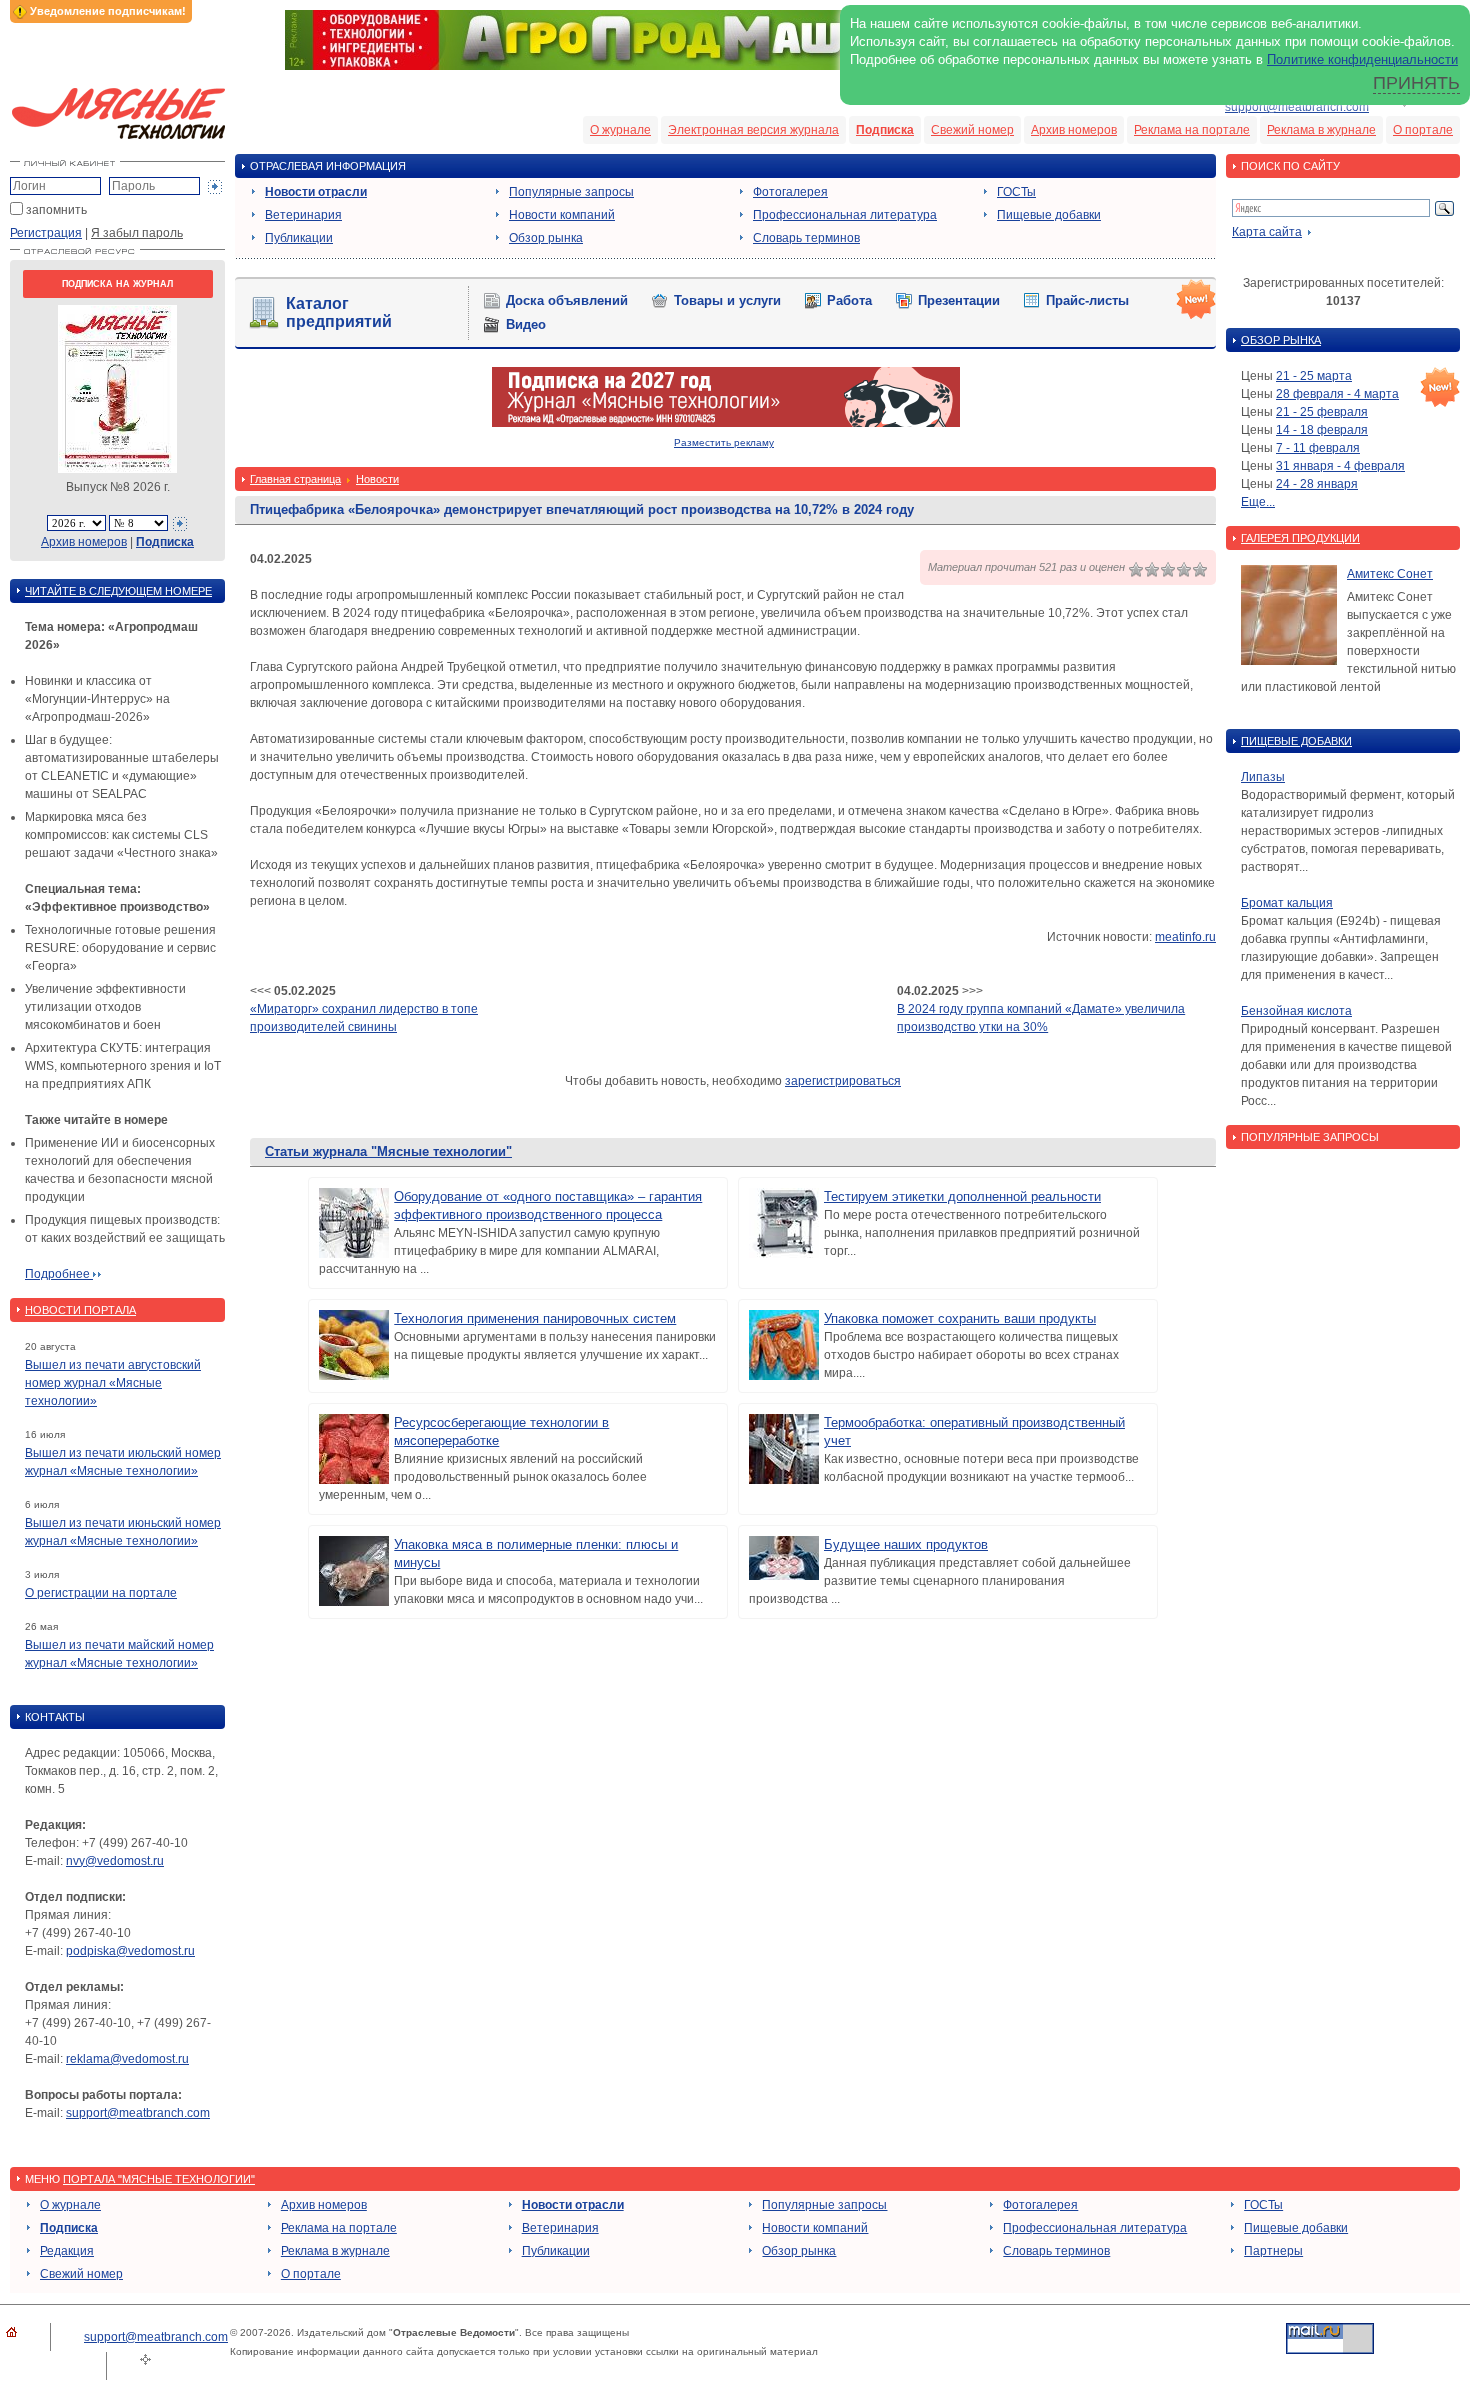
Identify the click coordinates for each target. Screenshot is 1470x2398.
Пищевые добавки (1049, 215)
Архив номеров (1074, 130)
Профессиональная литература (845, 215)
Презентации (959, 300)
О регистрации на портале (101, 1593)
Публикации (299, 238)
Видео (526, 324)
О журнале (620, 130)
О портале (1423, 130)
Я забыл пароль (137, 233)
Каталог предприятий (339, 312)
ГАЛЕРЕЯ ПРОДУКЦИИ (1300, 538)
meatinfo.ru (1185, 937)
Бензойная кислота (1296, 1011)
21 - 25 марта (1314, 376)
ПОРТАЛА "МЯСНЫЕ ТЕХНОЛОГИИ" (159, 2179)
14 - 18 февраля (1322, 430)
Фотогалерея (790, 192)
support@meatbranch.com (1297, 107)
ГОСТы (1016, 192)
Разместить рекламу (724, 442)
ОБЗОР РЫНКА (1281, 340)
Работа (849, 300)
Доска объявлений (567, 300)
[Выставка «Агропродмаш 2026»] (735, 66)
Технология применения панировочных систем (535, 1318)
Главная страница (295, 479)
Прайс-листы (1087, 300)
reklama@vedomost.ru (127, 2059)
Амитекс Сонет (1390, 574)
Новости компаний (562, 215)
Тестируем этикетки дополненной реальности (962, 1196)
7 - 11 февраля (1318, 448)
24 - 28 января (1317, 484)
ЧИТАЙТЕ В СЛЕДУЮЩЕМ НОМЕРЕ (118, 591)
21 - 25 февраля (1322, 412)
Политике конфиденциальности (1362, 59)
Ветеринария (303, 215)
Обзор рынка (546, 238)
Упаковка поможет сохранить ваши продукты (960, 1318)
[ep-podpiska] (726, 423)
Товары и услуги (727, 300)
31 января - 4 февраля (1340, 466)
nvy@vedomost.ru (115, 1861)
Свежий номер (972, 130)
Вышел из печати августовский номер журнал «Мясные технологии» (113, 1383)
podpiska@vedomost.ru (130, 1951)
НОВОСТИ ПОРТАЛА (80, 1310)
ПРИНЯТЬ (1416, 83)
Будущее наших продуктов (906, 1544)
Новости (377, 479)
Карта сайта (1267, 232)
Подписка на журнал (117, 284)
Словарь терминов (806, 238)
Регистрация (46, 233)
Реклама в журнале (1321, 130)
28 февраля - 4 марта (1337, 394)
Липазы (1263, 777)
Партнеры (1273, 2251)
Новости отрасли (316, 192)
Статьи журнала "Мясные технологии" (388, 1151)
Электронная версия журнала (753, 130)
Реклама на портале (1192, 130)
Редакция (67, 2251)
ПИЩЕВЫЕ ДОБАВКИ (1296, 741)
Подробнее (59, 1274)
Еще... (1258, 502)
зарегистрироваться (843, 1081)
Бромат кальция (1287, 903)
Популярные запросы (571, 192)
